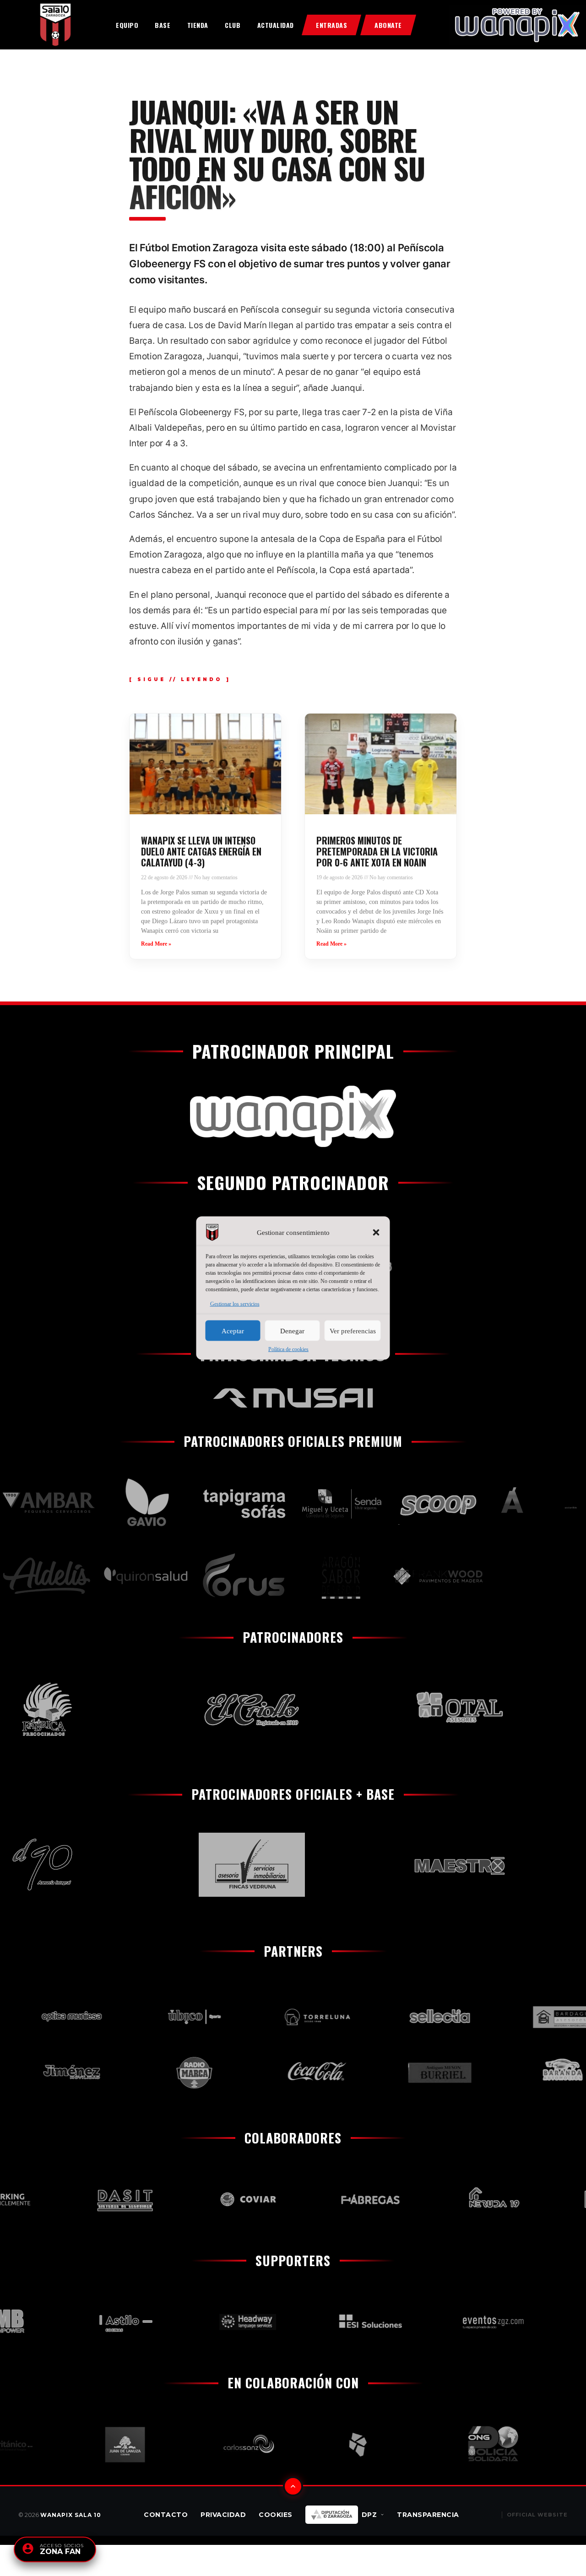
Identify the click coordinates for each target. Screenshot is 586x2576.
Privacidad (223, 2515)
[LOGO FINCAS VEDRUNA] (210, 1865)
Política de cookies (288, 1349)
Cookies (276, 2515)
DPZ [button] (369, 2515)
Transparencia (428, 2515)
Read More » (156, 944)
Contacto (166, 2515)
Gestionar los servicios (235, 1304)
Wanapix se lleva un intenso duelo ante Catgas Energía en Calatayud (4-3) (201, 851)
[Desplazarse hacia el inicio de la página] (293, 2486)
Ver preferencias (353, 1331)
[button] (376, 1233)
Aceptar (233, 1331)
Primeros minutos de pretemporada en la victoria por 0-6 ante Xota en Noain (377, 851)
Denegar (292, 1331)
